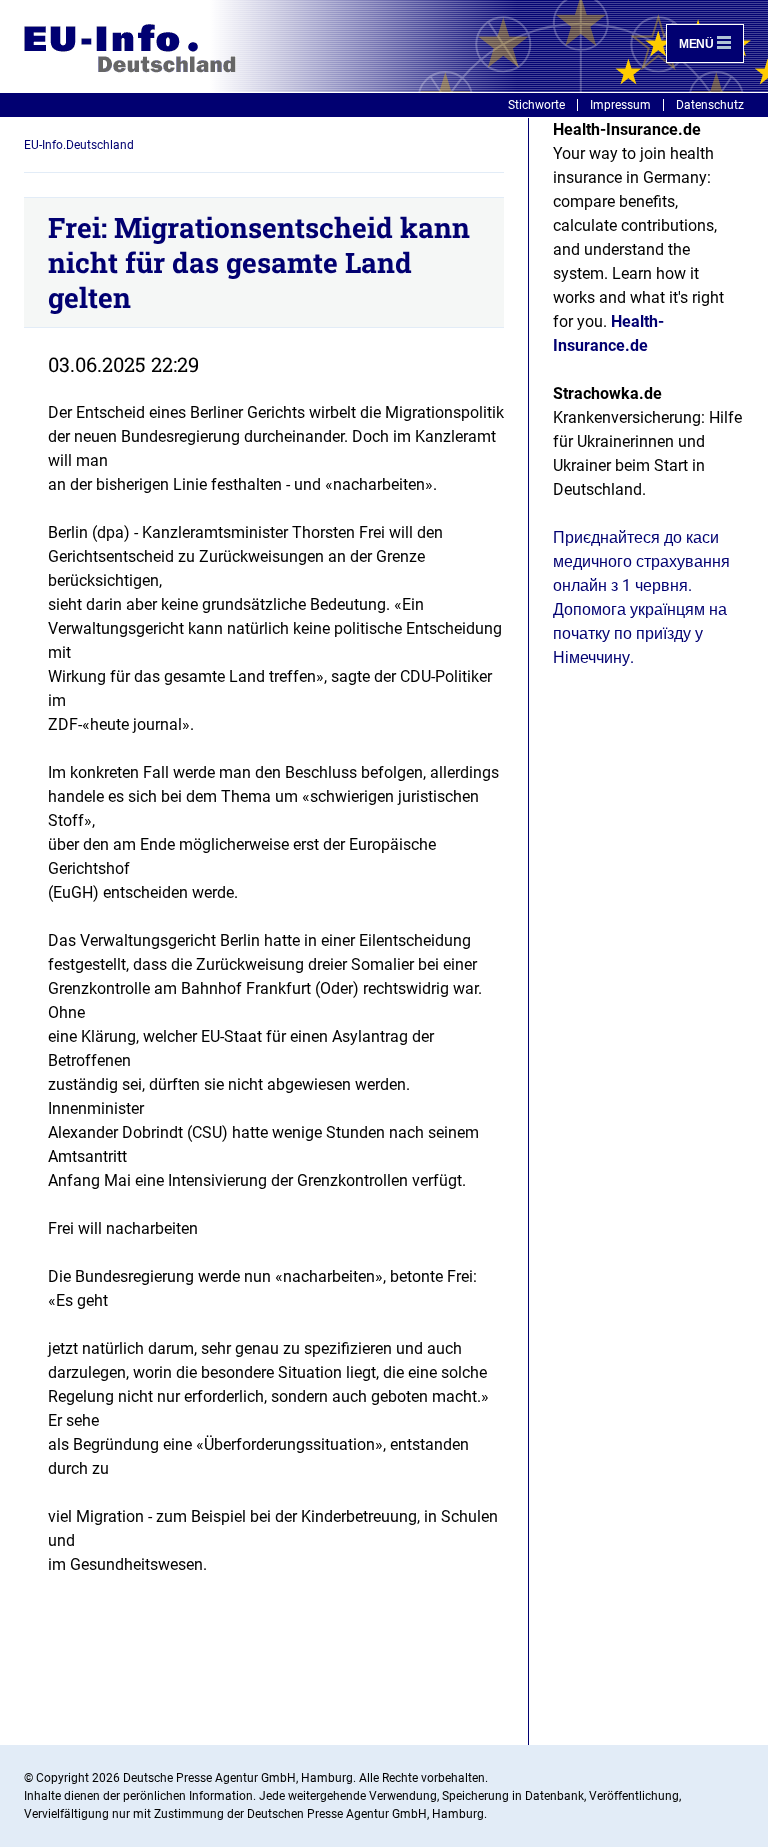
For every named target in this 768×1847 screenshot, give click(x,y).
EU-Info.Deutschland (79, 145)
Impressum (620, 105)
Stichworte (536, 105)
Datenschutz (710, 105)
